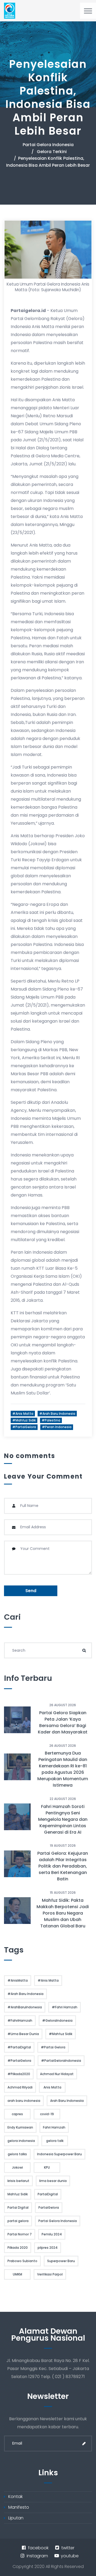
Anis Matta (52, 2087)
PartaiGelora (49, 2207)
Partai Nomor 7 (20, 2234)
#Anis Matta (23, 1414)
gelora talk (55, 2141)
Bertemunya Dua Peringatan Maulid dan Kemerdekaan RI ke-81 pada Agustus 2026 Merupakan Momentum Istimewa (63, 1769)
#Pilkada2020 (19, 2074)
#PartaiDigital (19, 2047)
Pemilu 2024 (52, 2234)
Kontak (15, 2497)
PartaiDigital (48, 2194)
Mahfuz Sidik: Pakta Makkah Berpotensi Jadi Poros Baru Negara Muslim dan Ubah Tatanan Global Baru (63, 1913)
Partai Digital (18, 2207)
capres (17, 2114)
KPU (47, 2167)
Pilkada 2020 (18, 2248)
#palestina (51, 1420)
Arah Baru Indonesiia (67, 2101)
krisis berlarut (18, 2181)
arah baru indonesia (24, 2101)
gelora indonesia (21, 2141)
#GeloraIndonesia (57, 2020)
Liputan (16, 2518)
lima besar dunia (53, 2181)
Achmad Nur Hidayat (57, 2074)
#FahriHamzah (20, 2020)
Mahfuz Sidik (18, 2194)
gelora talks (17, 2154)
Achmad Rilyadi (20, 2087)
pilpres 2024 (48, 2248)
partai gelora (18, 2221)
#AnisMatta (18, 1980)
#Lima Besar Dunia (23, 2034)
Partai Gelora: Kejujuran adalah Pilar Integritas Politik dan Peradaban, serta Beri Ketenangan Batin (63, 1866)
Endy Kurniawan (20, 2127)
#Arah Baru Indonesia (57, 1414)
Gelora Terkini (52, 152)
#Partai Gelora (53, 2047)
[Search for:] (48, 1650)
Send (31, 1591)
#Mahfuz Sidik (24, 1420)
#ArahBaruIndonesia (25, 2007)
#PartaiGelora (24, 1427)
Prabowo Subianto (22, 2261)
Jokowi (17, 2167)
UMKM (17, 2274)
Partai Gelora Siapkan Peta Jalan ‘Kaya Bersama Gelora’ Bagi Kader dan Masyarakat (63, 1722)
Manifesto (19, 2507)
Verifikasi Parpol (50, 2274)
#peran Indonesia (57, 1427)
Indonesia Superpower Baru (59, 2154)
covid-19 (47, 2114)
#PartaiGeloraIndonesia (61, 2061)
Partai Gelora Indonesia (48, 145)
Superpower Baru (61, 2261)
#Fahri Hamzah (65, 2007)
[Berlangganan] (84, 2444)
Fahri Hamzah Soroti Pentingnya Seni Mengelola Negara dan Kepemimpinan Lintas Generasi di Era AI (63, 1819)
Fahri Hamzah (54, 2127)
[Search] (84, 1650)
